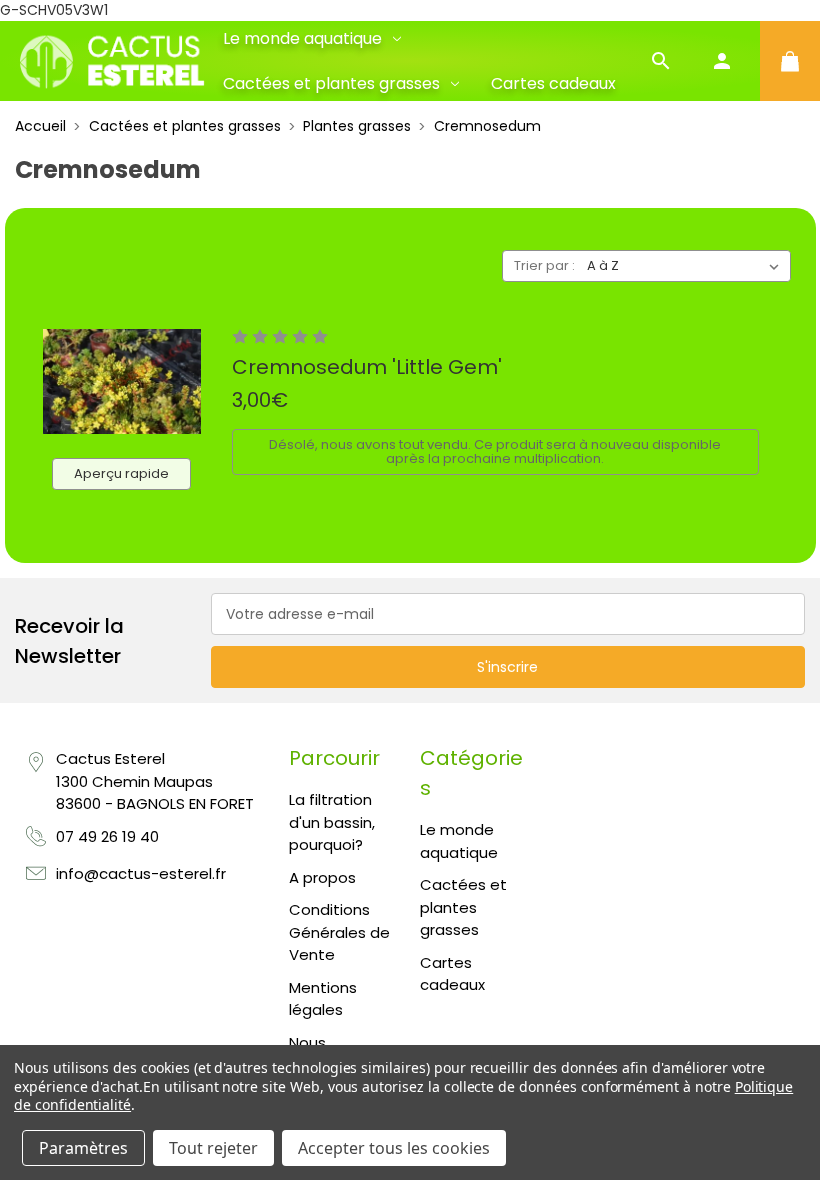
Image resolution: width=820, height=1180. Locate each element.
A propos (322, 877)
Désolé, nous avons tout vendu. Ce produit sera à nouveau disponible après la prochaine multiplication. (495, 451)
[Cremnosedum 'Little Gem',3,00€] (121, 381)
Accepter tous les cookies (394, 1148)
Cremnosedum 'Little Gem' (367, 367)
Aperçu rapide (121, 473)
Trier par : (544, 265)
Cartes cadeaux (553, 83)
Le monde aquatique (302, 38)
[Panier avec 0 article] (790, 61)
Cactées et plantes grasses (331, 83)
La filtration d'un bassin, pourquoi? (332, 822)
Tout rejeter (213, 1148)
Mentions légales (323, 999)
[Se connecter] (722, 61)
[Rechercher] (661, 61)
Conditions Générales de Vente (339, 932)
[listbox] (687, 266)
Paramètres (83, 1148)
